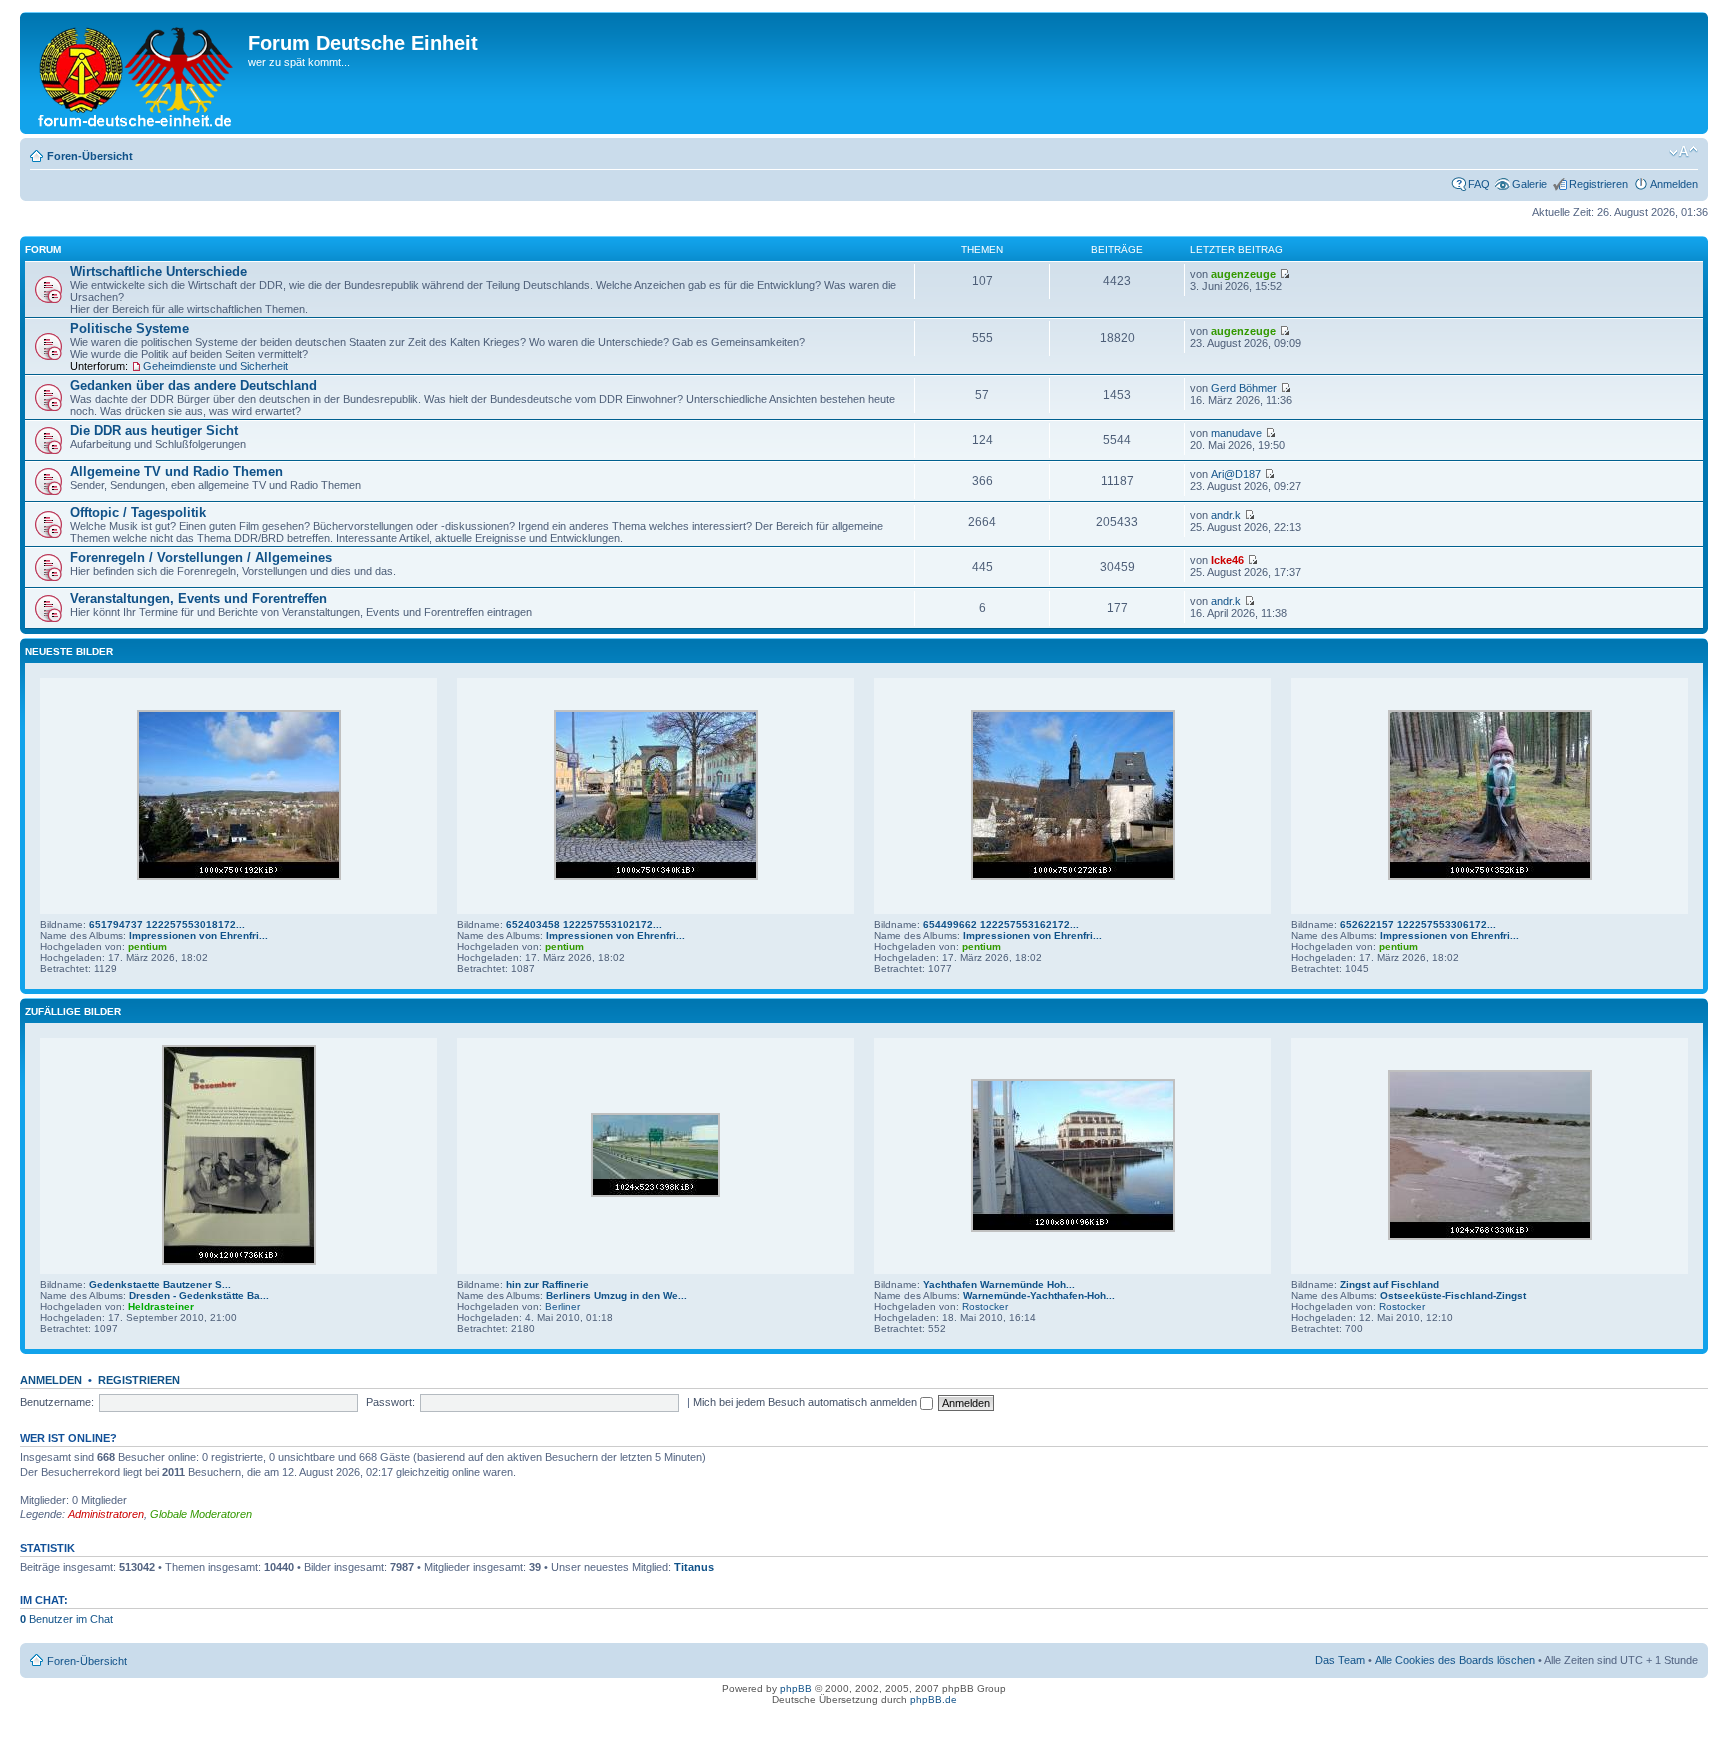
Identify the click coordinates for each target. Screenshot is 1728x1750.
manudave (1236, 433)
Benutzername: (57, 1402)
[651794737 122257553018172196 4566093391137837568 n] (239, 876)
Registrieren (1598, 184)
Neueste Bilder (69, 651)
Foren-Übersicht (90, 156)
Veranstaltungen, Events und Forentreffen (198, 598)
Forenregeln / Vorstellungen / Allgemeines (201, 557)
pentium (147, 946)
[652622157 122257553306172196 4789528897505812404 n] (1490, 876)
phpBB (796, 1688)
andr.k (1226, 515)
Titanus (694, 1567)
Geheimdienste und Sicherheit (215, 366)
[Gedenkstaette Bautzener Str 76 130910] (239, 1261)
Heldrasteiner (161, 1306)
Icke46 (1227, 560)
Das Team (1340, 1660)
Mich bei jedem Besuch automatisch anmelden (806, 1402)
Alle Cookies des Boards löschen (1455, 1660)
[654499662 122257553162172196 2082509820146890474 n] (1073, 876)
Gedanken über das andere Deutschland (193, 385)
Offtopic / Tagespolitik (138, 512)
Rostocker (985, 1306)
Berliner (562, 1306)
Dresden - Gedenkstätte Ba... (199, 1295)
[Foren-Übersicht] (136, 73)
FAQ (1479, 184)
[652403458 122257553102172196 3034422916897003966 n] (656, 876)
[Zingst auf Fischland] (1490, 1236)
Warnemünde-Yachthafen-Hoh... (1039, 1295)
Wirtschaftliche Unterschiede (158, 271)
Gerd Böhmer (1244, 388)
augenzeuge (1243, 274)
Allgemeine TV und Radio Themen (176, 471)
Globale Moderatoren (201, 1514)
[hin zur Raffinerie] (655, 1193)
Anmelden (1674, 184)
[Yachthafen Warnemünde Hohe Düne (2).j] (1073, 1228)
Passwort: (390, 1402)
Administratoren (106, 1514)
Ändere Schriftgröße (1683, 152)
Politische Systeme (129, 328)
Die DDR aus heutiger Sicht (154, 430)
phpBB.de (933, 1699)
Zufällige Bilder (73, 1011)
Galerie (1529, 184)
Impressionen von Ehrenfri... (198, 935)
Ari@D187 (1236, 474)
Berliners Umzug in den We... (616, 1295)
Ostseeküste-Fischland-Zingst (1453, 1295)
